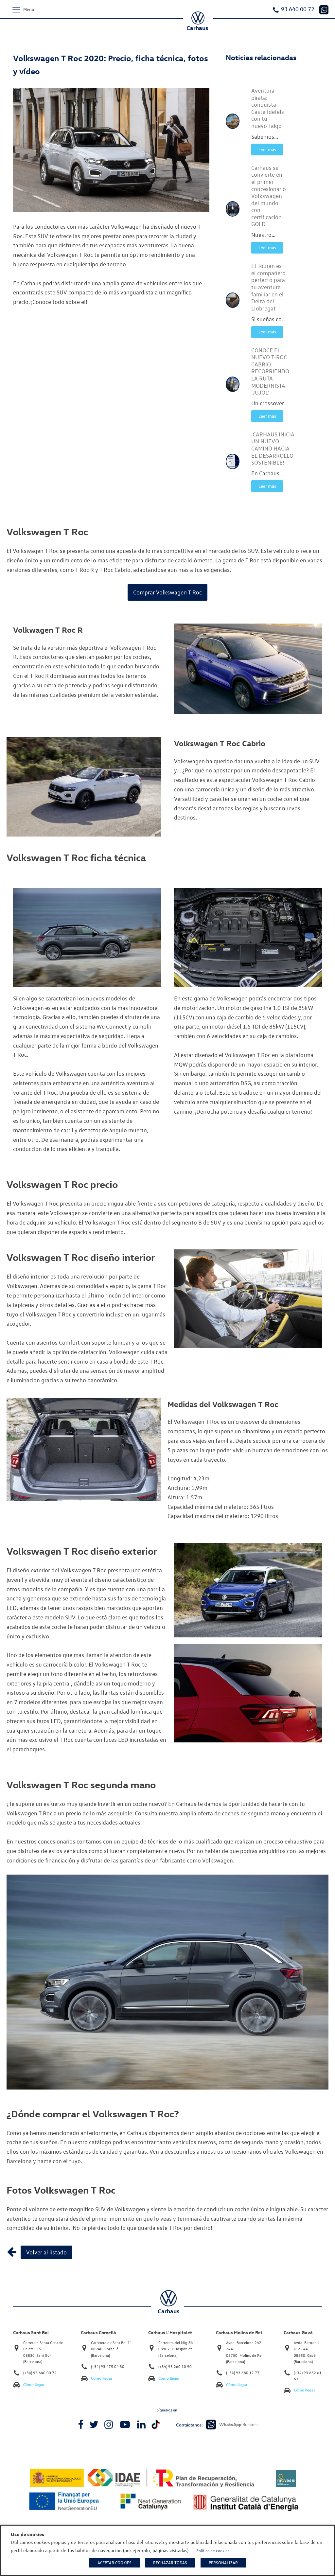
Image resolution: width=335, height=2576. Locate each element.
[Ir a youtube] (125, 2425)
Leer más (267, 149)
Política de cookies (213, 2550)
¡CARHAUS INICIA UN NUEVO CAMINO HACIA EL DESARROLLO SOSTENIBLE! (273, 448)
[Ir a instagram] (109, 2425)
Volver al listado (46, 2252)
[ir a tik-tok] (156, 2424)
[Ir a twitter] (94, 2425)
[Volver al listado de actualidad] (12, 2252)
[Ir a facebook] (81, 2425)
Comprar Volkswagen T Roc (167, 592)
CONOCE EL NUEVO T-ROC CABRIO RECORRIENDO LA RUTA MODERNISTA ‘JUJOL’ (270, 371)
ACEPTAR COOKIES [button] (115, 2563)
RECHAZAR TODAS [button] (170, 2563)
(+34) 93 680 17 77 (243, 2373)
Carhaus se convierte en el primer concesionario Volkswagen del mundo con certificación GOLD (269, 196)
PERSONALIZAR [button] (223, 2563)
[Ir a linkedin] (141, 2425)
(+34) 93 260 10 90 (175, 2366)
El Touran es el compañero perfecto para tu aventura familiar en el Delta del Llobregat (268, 287)
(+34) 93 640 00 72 (40, 2373)
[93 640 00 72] (324, 10)
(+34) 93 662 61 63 (308, 2376)
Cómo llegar (34, 2384)
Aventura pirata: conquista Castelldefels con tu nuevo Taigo (268, 108)
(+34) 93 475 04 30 (108, 2366)
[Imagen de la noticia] (233, 121)
